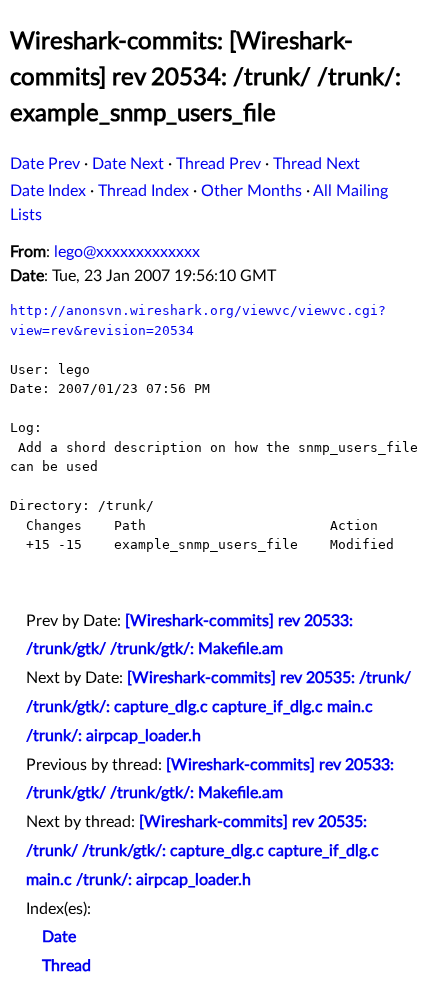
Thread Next (316, 164)
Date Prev (45, 164)
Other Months (251, 191)
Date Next (128, 164)
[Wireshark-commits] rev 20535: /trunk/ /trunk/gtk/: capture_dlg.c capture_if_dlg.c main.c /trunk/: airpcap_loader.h (218, 707)
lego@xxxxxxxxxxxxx (127, 252)
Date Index (48, 191)
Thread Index (143, 191)
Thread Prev (218, 164)
